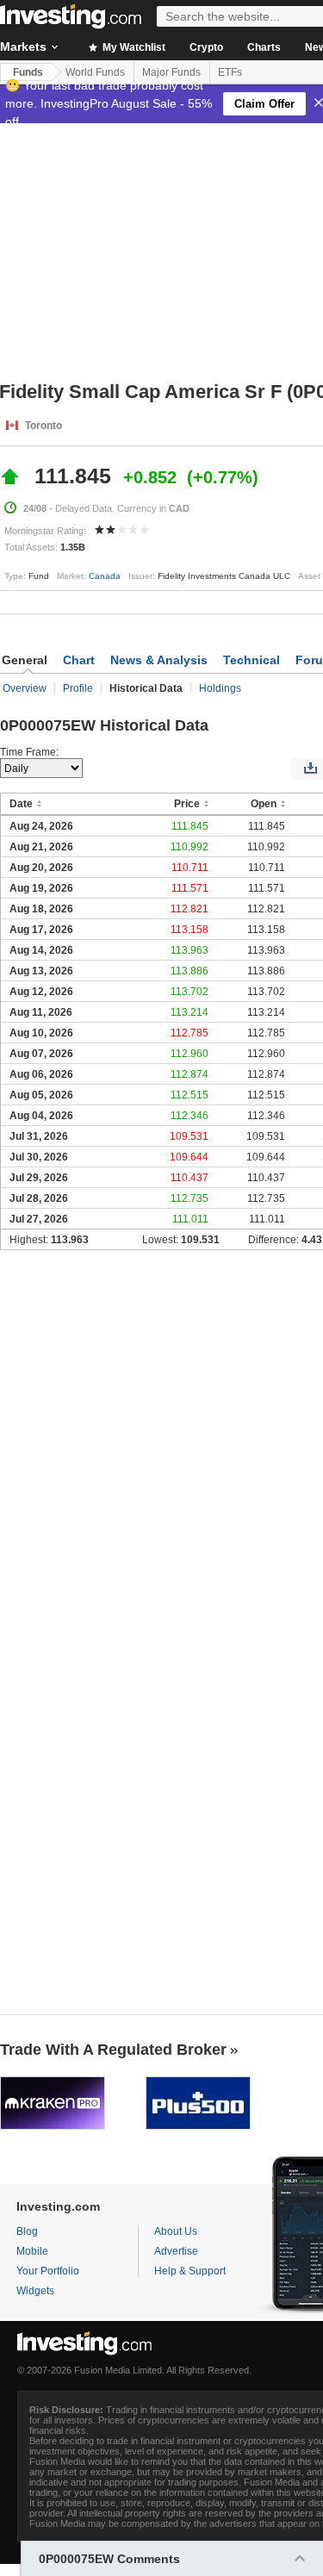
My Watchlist (133, 47)
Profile (78, 688)
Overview (25, 688)
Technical (252, 660)
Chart (79, 660)
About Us (176, 2231)
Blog (27, 2231)
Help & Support (190, 2271)
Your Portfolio (48, 2271)
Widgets (35, 2291)
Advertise (176, 2251)
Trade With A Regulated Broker (113, 2050)
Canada (105, 576)
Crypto (206, 47)
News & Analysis (159, 660)
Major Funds (171, 72)
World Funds (95, 72)
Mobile (32, 2251)
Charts (264, 47)
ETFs (230, 72)
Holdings (220, 688)
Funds (28, 72)
